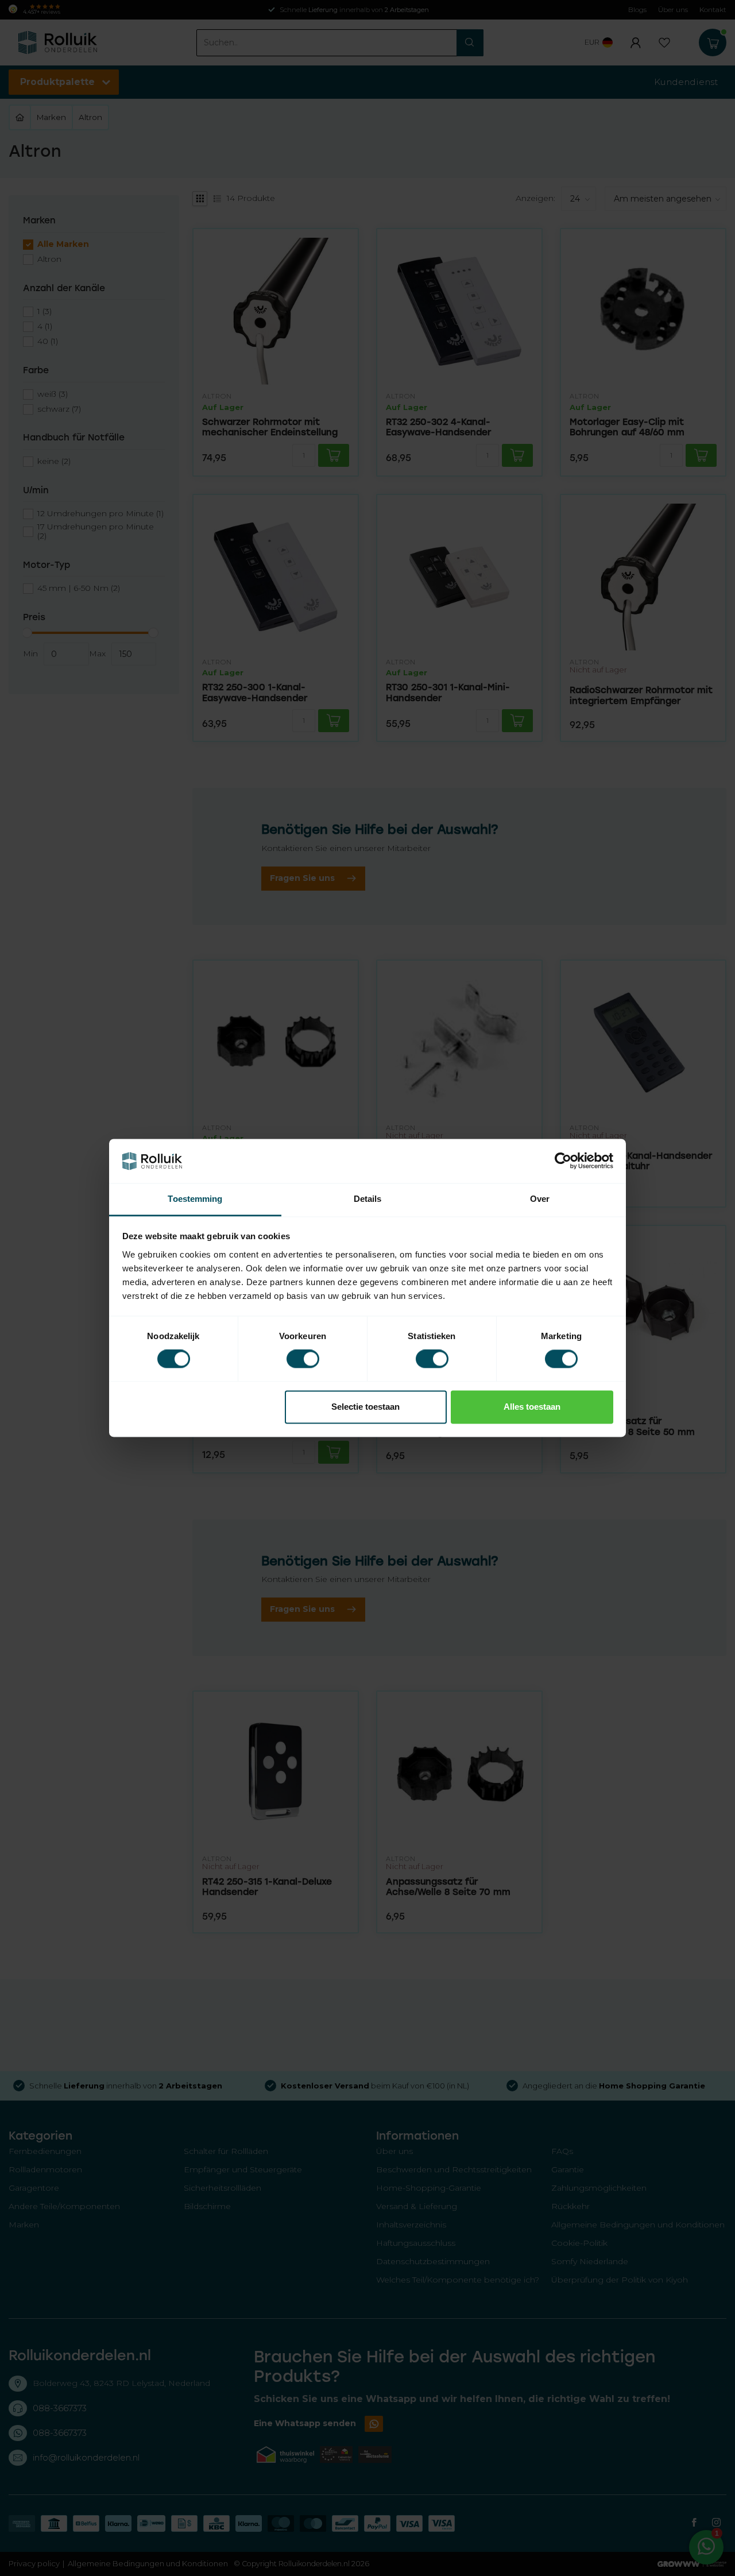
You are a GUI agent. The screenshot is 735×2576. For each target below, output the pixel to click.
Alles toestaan (532, 1407)
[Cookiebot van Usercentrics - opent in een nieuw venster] (563, 1161)
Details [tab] (368, 1199)
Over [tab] (540, 1199)
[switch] (303, 1359)
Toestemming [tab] (195, 1199)
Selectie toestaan (365, 1407)
